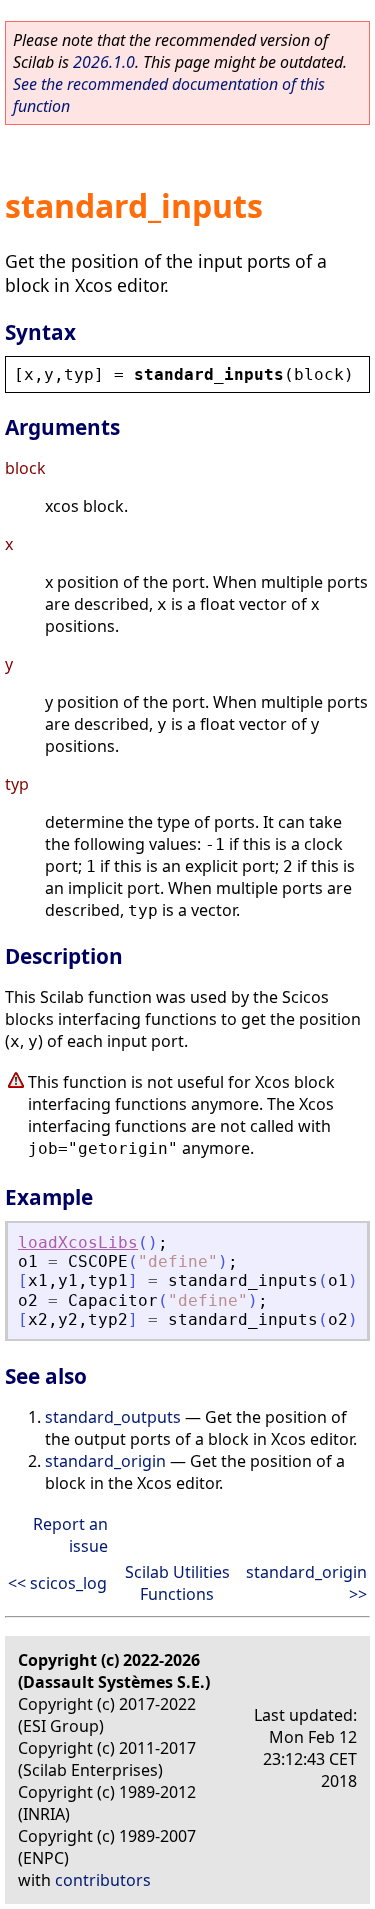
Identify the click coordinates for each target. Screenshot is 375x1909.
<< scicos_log (57, 1583)
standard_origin (105, 1461)
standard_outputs (113, 1417)
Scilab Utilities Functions (177, 1583)
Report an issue (70, 1535)
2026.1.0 (104, 62)
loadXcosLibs (78, 1242)
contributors (103, 1880)
